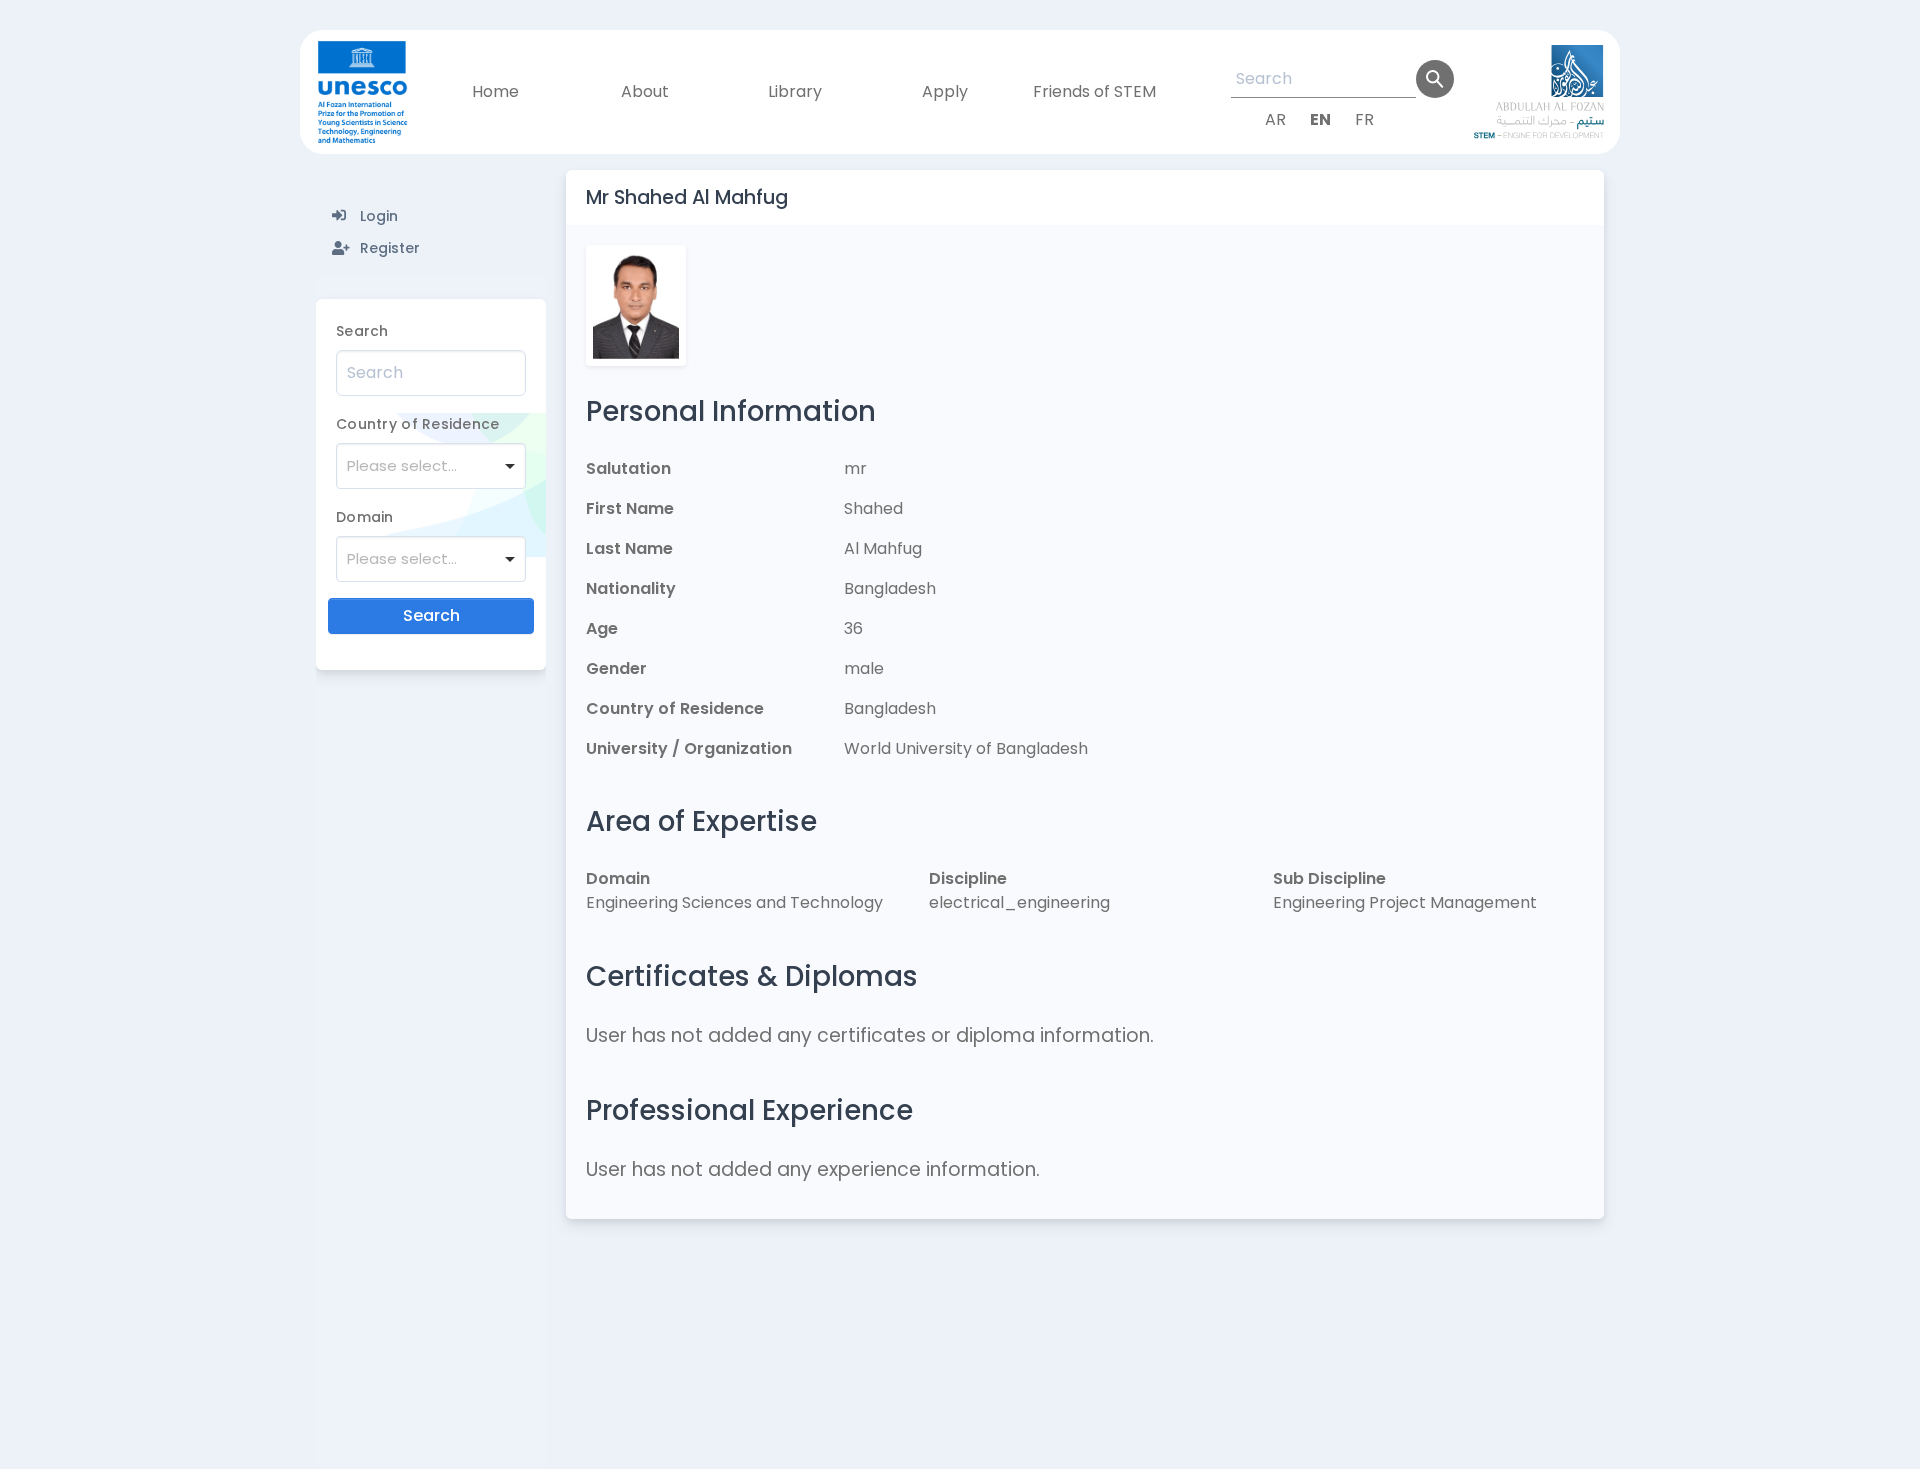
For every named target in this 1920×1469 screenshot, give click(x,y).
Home (495, 91)
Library (795, 91)
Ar (1275, 119)
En (1320, 119)
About (645, 91)
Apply (945, 91)
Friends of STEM (1094, 91)
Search (362, 331)
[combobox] (431, 466)
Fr (1364, 119)
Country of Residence (418, 424)
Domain (365, 517)
